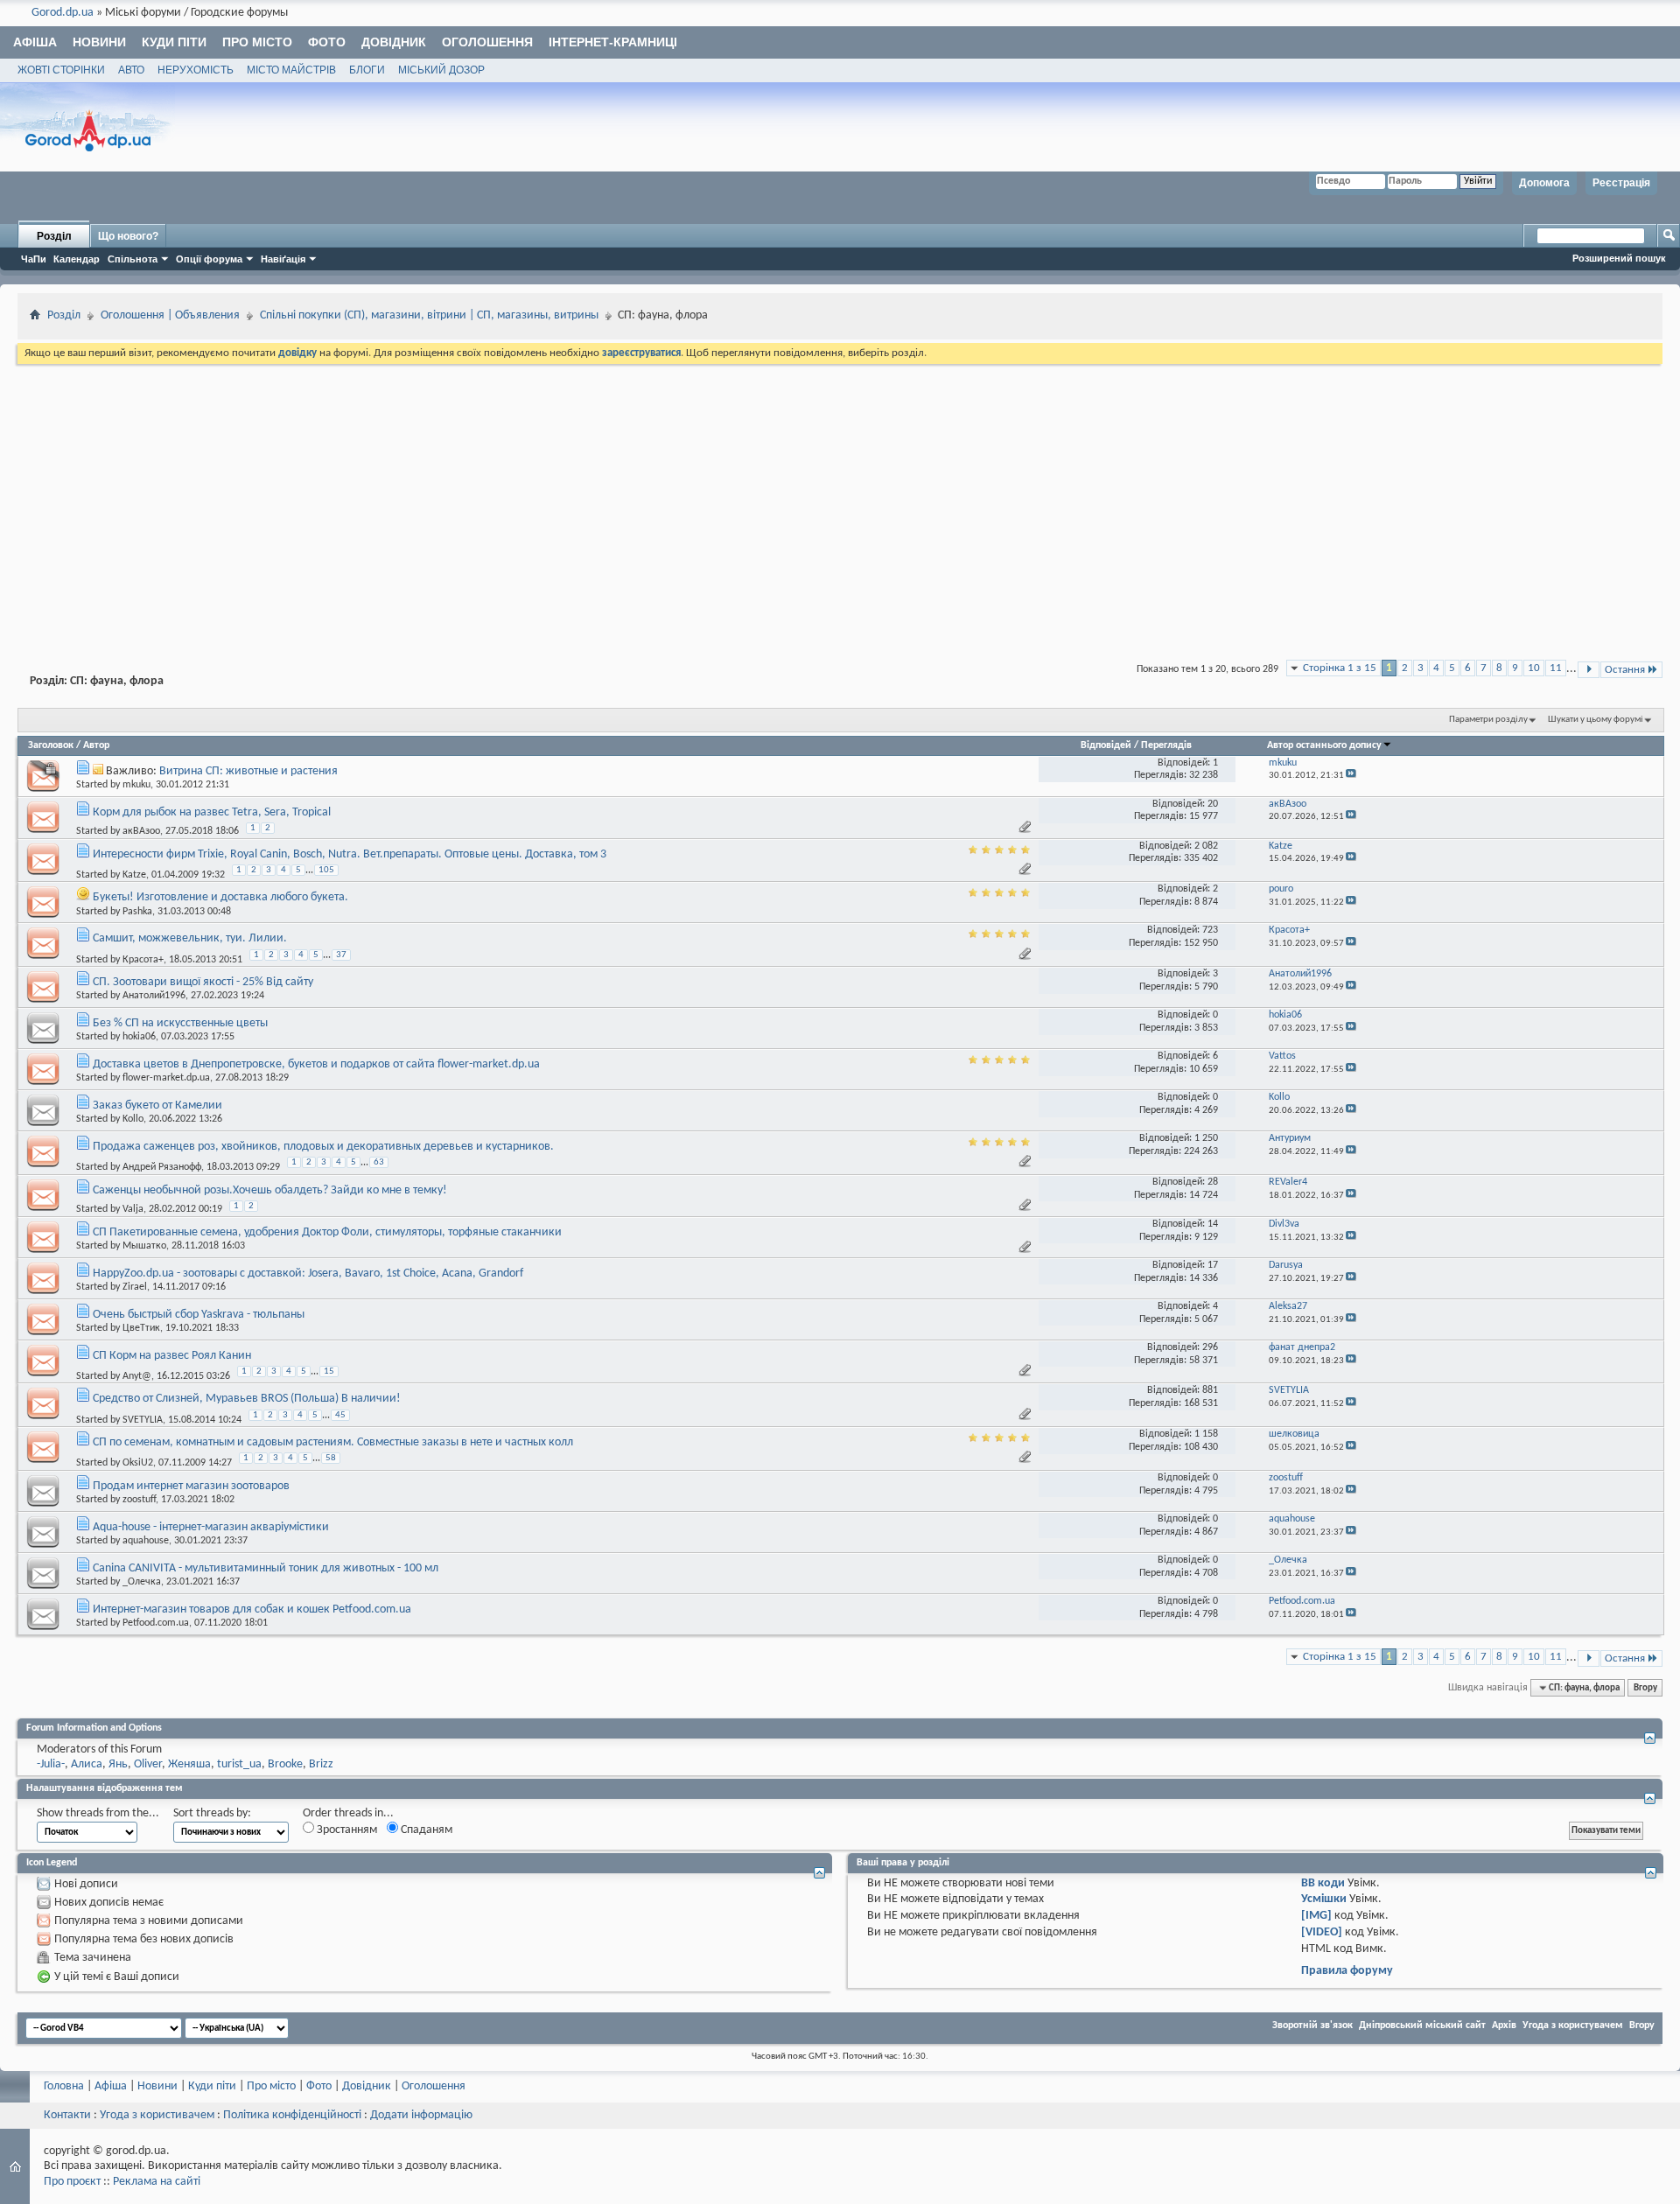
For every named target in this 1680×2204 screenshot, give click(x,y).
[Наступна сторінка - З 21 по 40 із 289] (1589, 670)
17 (1213, 1265)
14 (1213, 1224)
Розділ (54, 236)
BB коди (1323, 1883)
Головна (64, 2086)
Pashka (137, 912)
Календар (77, 259)
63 (379, 1162)
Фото (327, 42)
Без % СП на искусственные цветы (180, 1023)
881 (1210, 1390)
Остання (1625, 670)
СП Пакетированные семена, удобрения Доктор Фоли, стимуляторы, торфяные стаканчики (327, 1232)
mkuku (136, 785)
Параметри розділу (1488, 720)
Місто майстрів (291, 70)
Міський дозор (441, 70)
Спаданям (425, 1830)
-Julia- (51, 1764)
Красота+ (143, 959)
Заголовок (51, 745)
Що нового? (128, 236)
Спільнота (133, 259)
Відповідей (1106, 745)
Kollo (133, 1119)
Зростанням (346, 1830)
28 (1213, 1182)
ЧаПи (34, 259)
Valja (133, 1209)
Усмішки (1324, 1899)
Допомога (1544, 183)
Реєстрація (1621, 183)
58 (331, 1458)
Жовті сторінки (61, 70)
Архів (1504, 2026)
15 (329, 1371)
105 (326, 870)
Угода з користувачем (1573, 2026)
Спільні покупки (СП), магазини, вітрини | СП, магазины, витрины (429, 315)
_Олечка (142, 1582)
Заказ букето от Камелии (157, 1105)
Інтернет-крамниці (613, 42)
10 (1534, 668)
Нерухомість (196, 70)
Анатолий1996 (154, 996)
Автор (96, 745)
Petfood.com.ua (156, 1623)
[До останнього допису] (1351, 776)
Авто (131, 70)
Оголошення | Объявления (170, 315)
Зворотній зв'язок (1312, 2026)
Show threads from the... (98, 1813)
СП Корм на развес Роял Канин (172, 1356)
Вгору (1645, 1688)
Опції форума (209, 259)
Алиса (87, 1764)
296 (1210, 1347)
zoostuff (139, 1500)
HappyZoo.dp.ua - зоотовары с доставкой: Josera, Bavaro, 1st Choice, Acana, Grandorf (308, 1273)
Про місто (257, 42)
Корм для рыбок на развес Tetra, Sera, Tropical (212, 812)
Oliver (148, 1764)
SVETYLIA (143, 1419)
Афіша (35, 42)
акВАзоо (141, 831)
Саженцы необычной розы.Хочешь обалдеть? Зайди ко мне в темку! (270, 1190)
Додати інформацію (421, 2115)
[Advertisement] (840, 499)
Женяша (189, 1764)
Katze (134, 875)
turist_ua (239, 1764)
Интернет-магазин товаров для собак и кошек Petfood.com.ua (252, 1609)
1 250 (1206, 1138)
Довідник (394, 42)
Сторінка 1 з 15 (1340, 668)
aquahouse (146, 1541)
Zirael (135, 1287)
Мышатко (144, 1246)
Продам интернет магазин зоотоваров (191, 1486)
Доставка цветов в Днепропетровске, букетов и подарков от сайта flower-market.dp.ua (316, 1064)
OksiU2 (138, 1463)
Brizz (321, 1764)
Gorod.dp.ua (63, 13)
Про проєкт (72, 2182)
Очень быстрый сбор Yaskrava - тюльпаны (199, 1315)
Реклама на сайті (157, 2182)
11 (1556, 668)
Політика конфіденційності (292, 2115)
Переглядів (1166, 745)
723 (1210, 930)
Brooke (285, 1764)
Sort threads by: (212, 1813)
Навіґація (283, 259)
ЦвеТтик (141, 1328)
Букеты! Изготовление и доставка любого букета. (220, 897)
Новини (99, 42)
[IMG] (1316, 1916)
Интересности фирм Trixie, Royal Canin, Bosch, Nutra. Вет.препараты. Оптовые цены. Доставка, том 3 (350, 854)
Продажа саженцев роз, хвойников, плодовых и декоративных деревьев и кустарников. (323, 1147)
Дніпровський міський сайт (1422, 2026)
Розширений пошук (1619, 258)
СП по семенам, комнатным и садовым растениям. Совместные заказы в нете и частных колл (333, 1442)
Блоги (367, 70)
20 (1213, 804)
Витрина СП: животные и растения (248, 771)
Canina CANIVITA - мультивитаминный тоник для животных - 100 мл (266, 1568)
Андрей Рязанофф (162, 1167)
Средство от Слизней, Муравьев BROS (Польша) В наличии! (247, 1399)
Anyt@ (137, 1376)
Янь (118, 1764)
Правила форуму (1347, 1971)
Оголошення (487, 42)
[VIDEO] (1322, 1932)
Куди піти (174, 42)
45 (340, 1415)
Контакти (67, 2115)
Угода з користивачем (157, 2115)
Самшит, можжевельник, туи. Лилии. (190, 938)
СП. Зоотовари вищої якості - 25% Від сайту (203, 982)
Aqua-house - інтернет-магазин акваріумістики (211, 1527)
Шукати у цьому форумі (1596, 720)
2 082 (1206, 846)
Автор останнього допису (1324, 745)
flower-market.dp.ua (166, 1078)
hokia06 (139, 1037)
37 (341, 955)
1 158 (1206, 1434)
